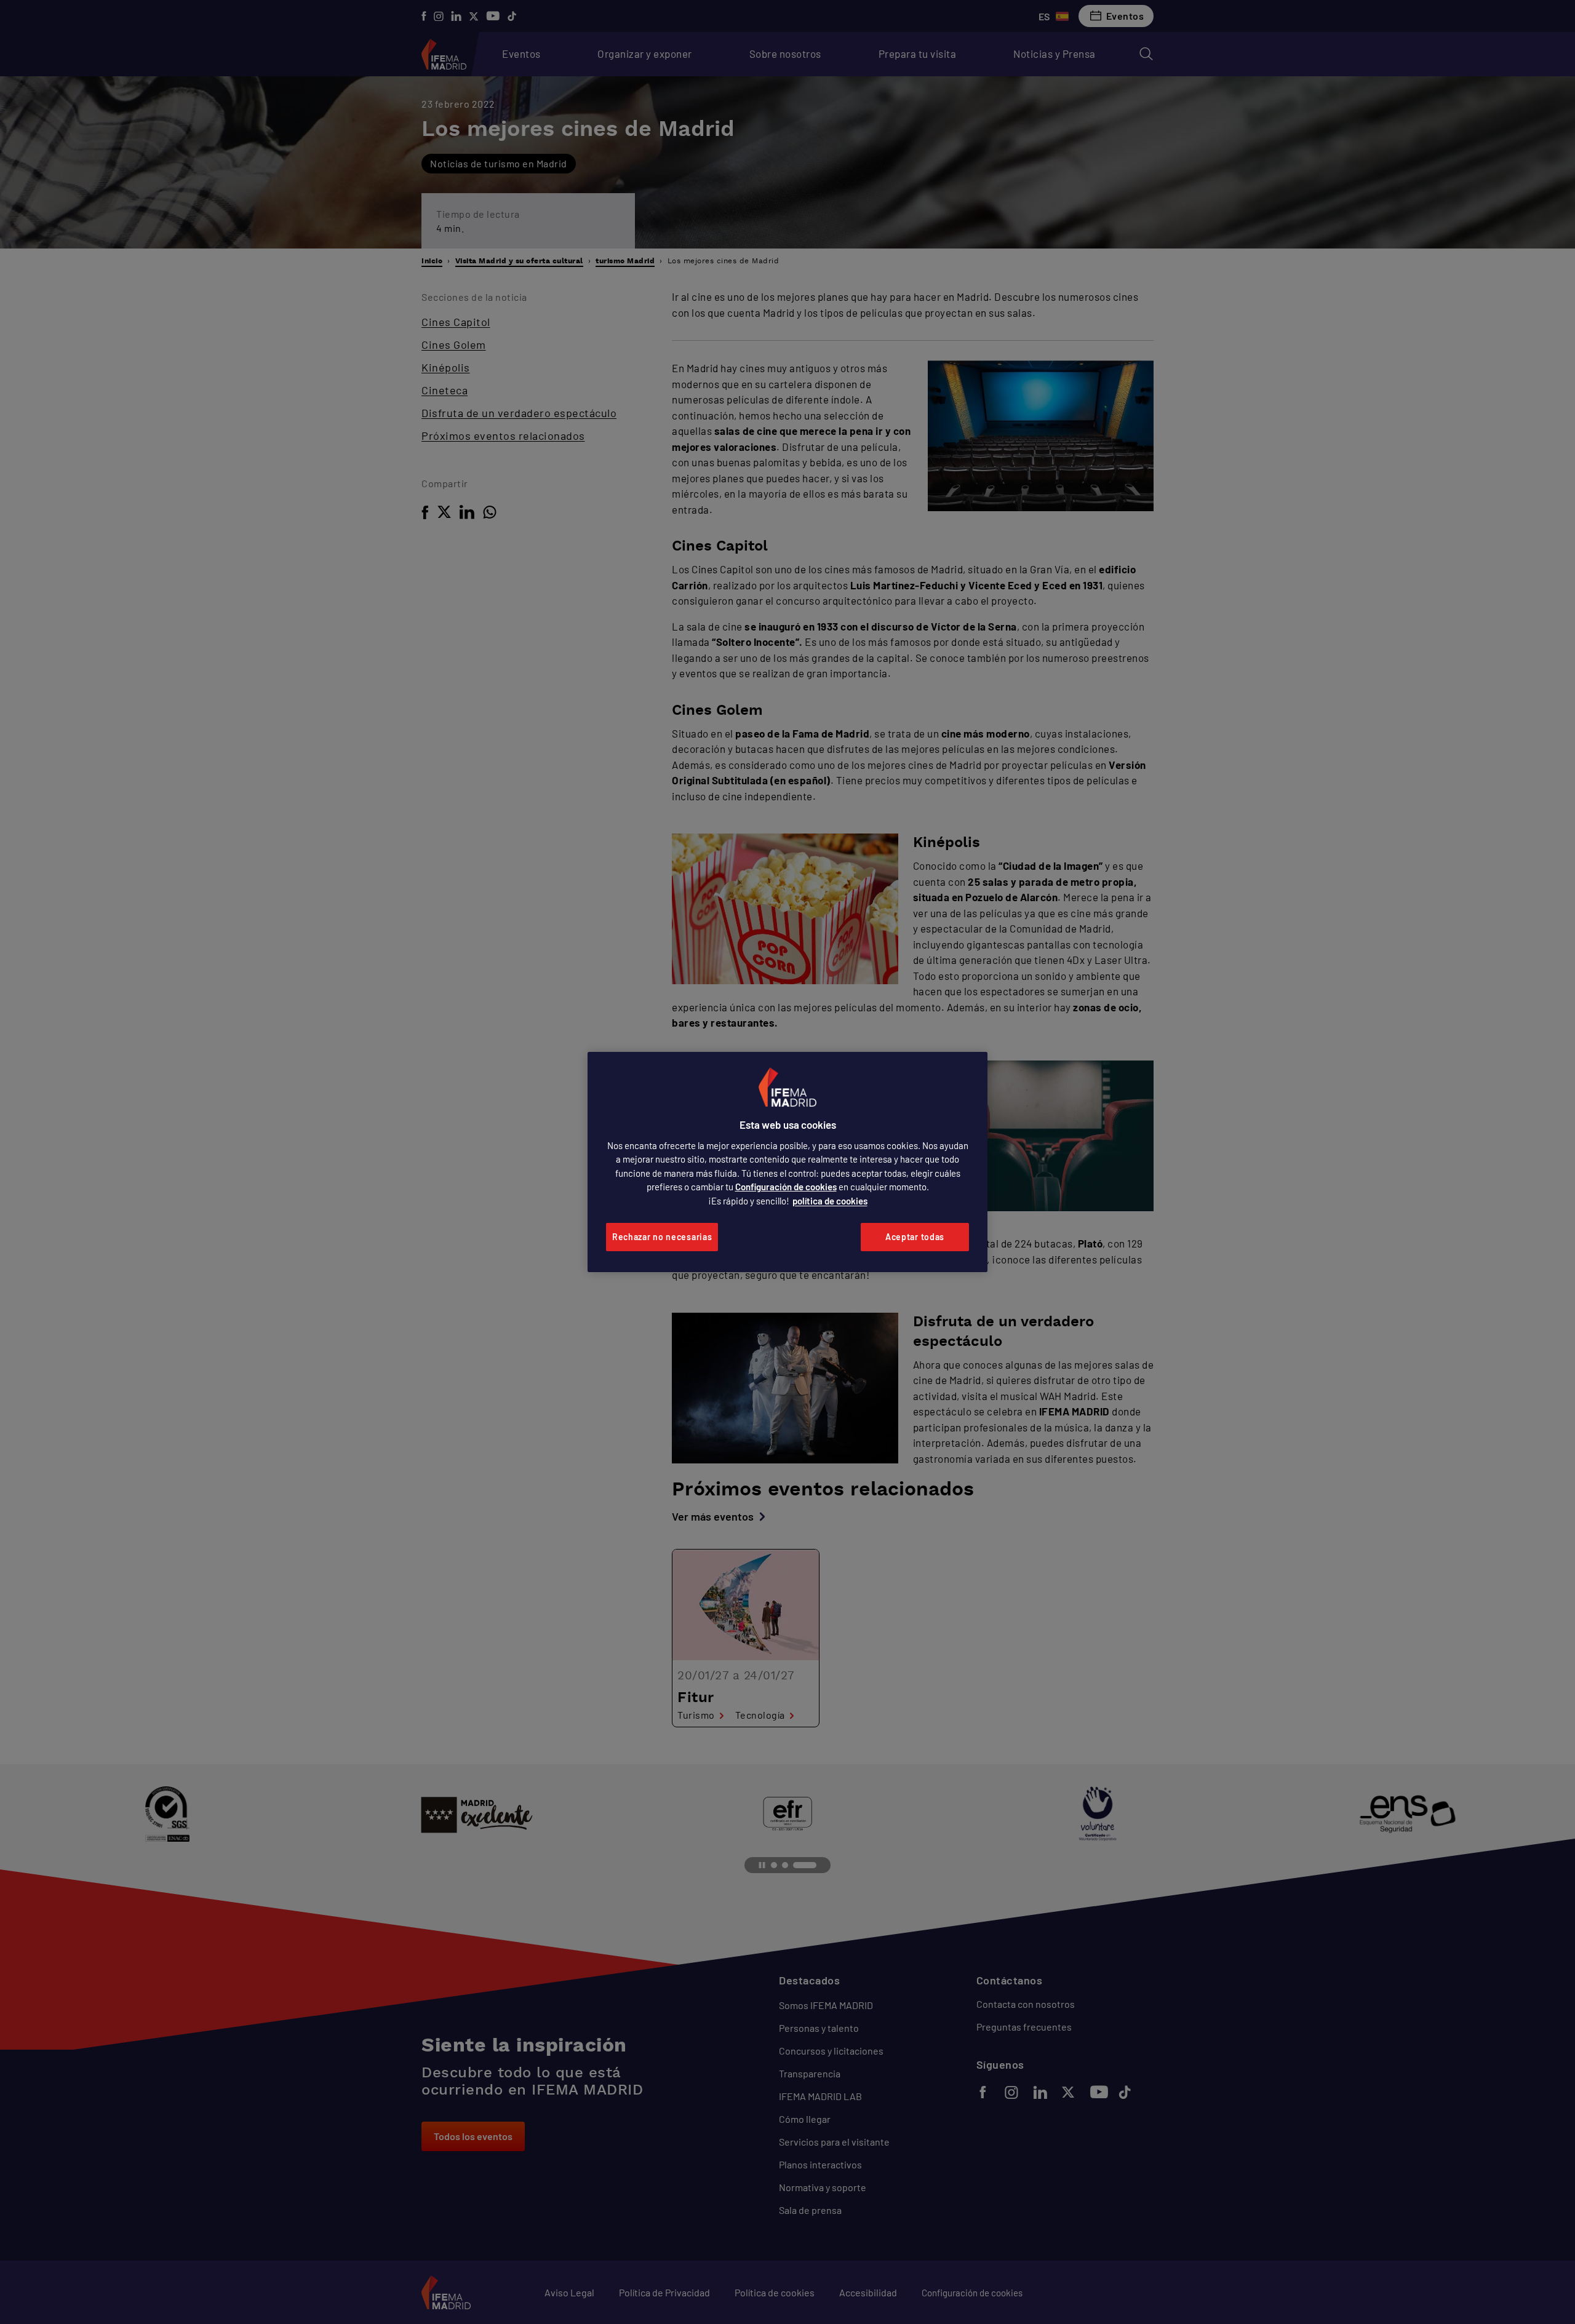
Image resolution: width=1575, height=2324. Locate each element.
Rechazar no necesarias (662, 1237)
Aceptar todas (915, 1237)
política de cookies (830, 1201)
